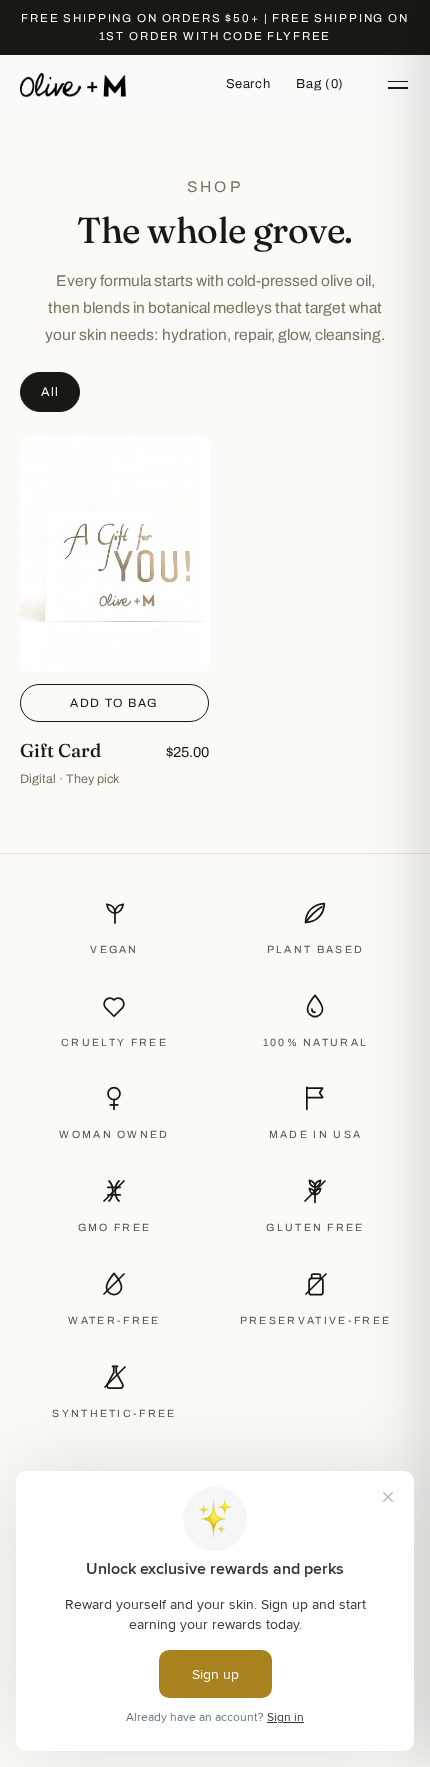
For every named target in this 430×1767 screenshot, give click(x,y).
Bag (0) (320, 84)
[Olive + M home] (73, 85)
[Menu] (398, 85)
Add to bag (114, 703)
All (50, 392)
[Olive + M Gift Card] (114, 612)
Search (248, 84)
